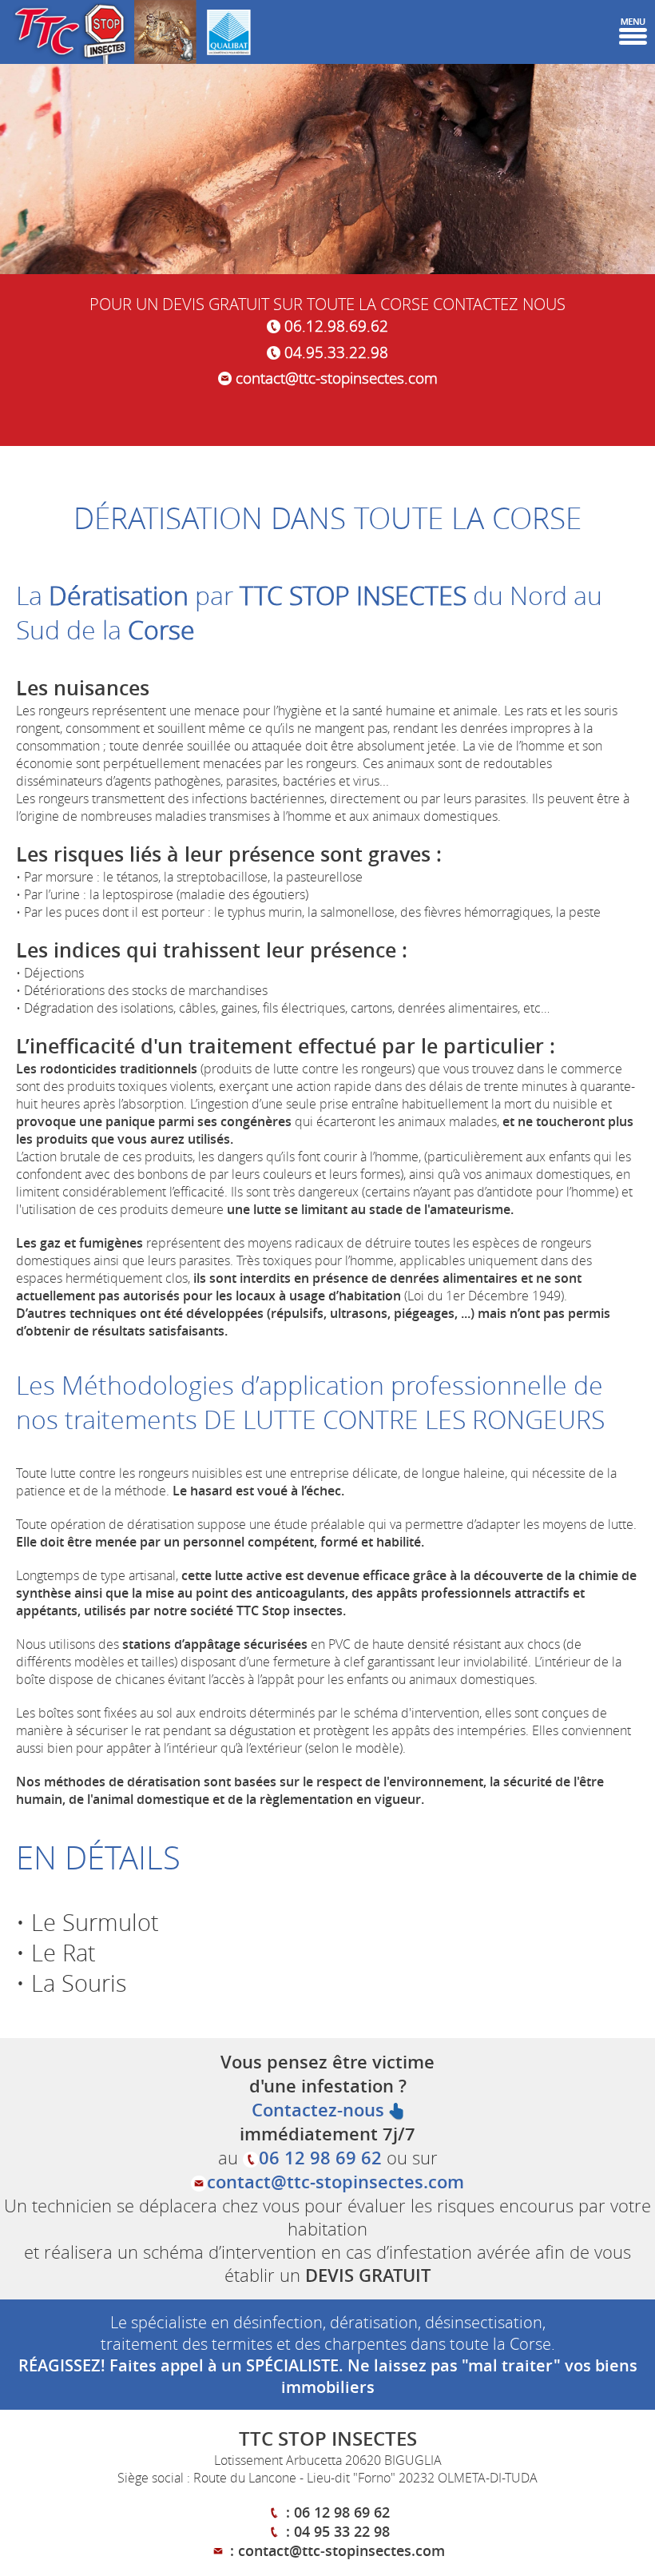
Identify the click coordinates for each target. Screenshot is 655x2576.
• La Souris (71, 1983)
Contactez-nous (320, 2110)
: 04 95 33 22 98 (336, 2531)
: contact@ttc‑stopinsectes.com (335, 2550)
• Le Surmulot (87, 1922)
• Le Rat (56, 1953)
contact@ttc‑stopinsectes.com (335, 378)
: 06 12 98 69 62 (336, 2512)
